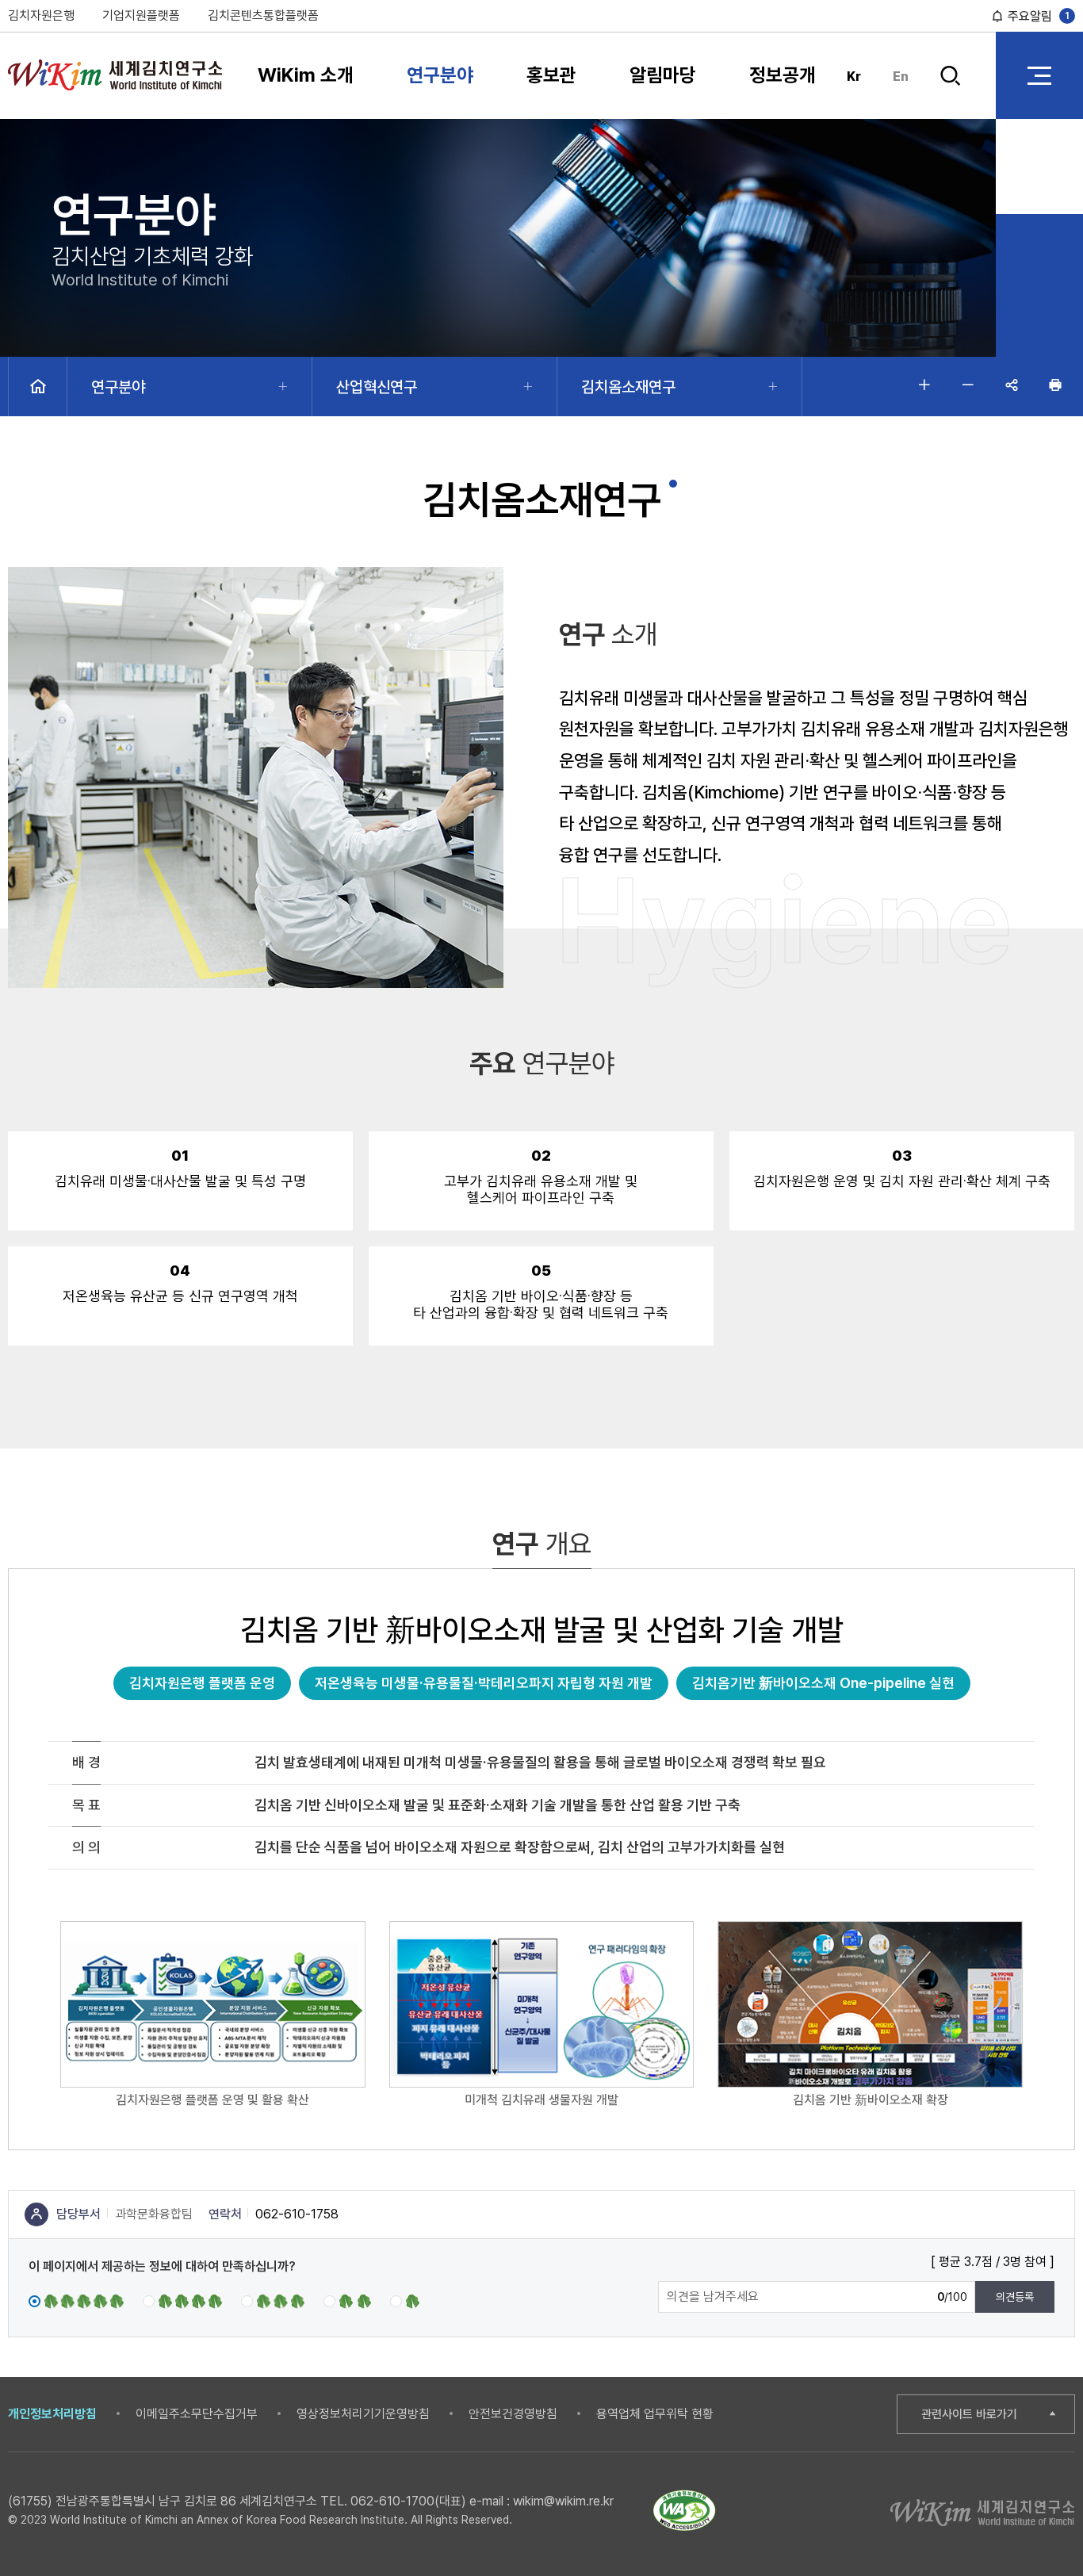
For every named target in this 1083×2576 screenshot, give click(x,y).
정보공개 (783, 75)
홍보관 (551, 75)
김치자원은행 (41, 15)
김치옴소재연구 (628, 387)
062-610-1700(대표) (408, 2501)
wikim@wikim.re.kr (563, 2501)
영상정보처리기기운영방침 (363, 2414)
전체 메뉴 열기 (1039, 75)
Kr (854, 77)
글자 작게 (968, 385)
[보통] (273, 2300)
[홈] (38, 387)
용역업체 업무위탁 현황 (655, 2414)
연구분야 (440, 75)
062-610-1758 (297, 2214)
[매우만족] (76, 2300)
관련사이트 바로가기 (969, 2414)
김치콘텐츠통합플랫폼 (263, 15)
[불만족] (347, 2300)
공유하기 (1012, 385)
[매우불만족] (406, 2300)
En (901, 77)
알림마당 (663, 75)
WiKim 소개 (306, 75)
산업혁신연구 (377, 387)
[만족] (182, 2300)
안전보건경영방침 (513, 2414)
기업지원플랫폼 (141, 15)
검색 (951, 89)
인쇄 (1055, 385)
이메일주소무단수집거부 (197, 2414)
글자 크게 (924, 385)
